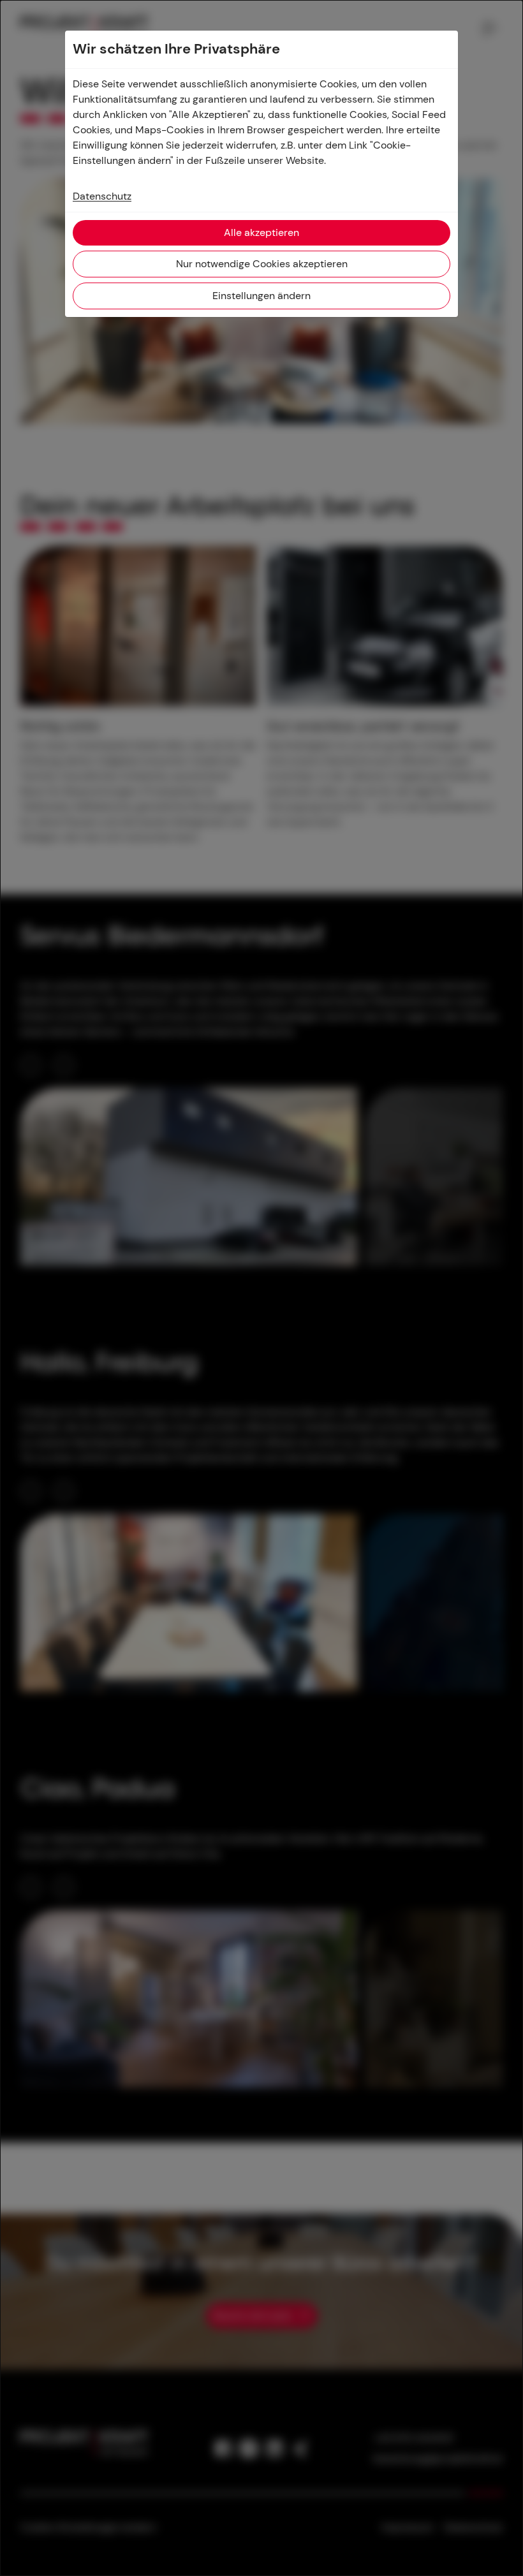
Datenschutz (102, 196)
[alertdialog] (261, 1288)
